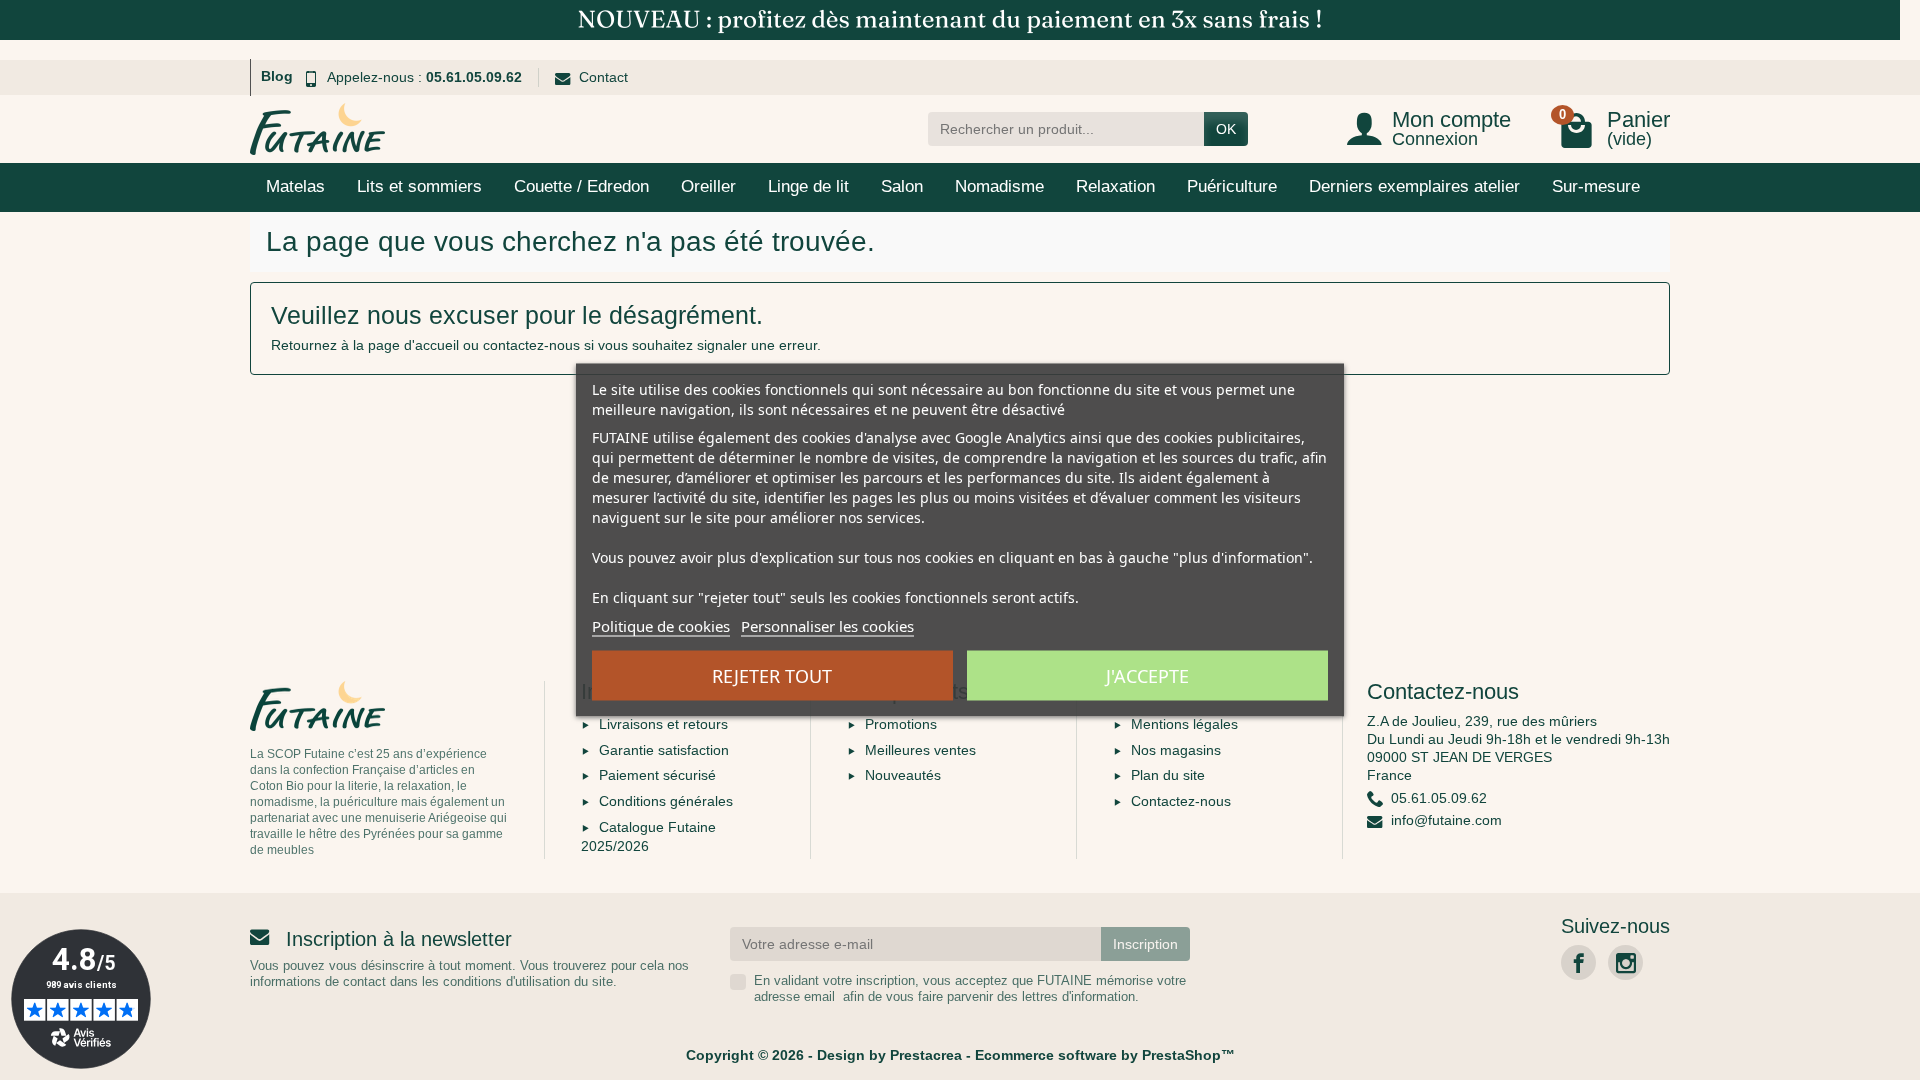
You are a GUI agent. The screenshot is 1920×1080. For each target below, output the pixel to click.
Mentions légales (1184, 724)
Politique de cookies (661, 626)
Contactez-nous (1181, 801)
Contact (603, 77)
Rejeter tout (772, 676)
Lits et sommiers (419, 186)
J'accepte (1147, 676)
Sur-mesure (1596, 186)
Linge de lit (808, 186)
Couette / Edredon (581, 186)
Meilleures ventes (920, 750)
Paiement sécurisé (657, 775)
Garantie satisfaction (664, 750)
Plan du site (1168, 775)
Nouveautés (903, 775)
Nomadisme (999, 186)
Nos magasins (1176, 750)
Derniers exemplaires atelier (1414, 186)
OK (1226, 129)
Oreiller (708, 186)
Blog (277, 76)
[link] (1578, 962)
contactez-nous (531, 345)
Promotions (901, 724)
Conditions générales (666, 801)
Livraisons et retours (663, 724)
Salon (902, 186)
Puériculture (1232, 186)
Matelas (295, 186)
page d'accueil (413, 345)
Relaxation (1115, 186)
